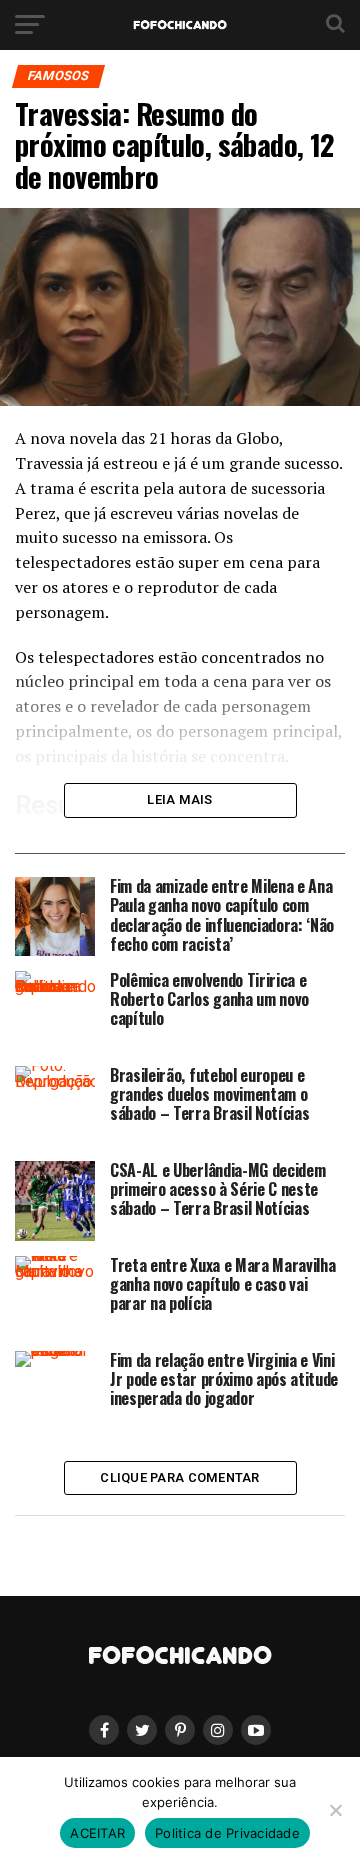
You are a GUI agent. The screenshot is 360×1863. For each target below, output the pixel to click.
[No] (335, 1810)
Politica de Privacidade (227, 1833)
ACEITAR (97, 1833)
